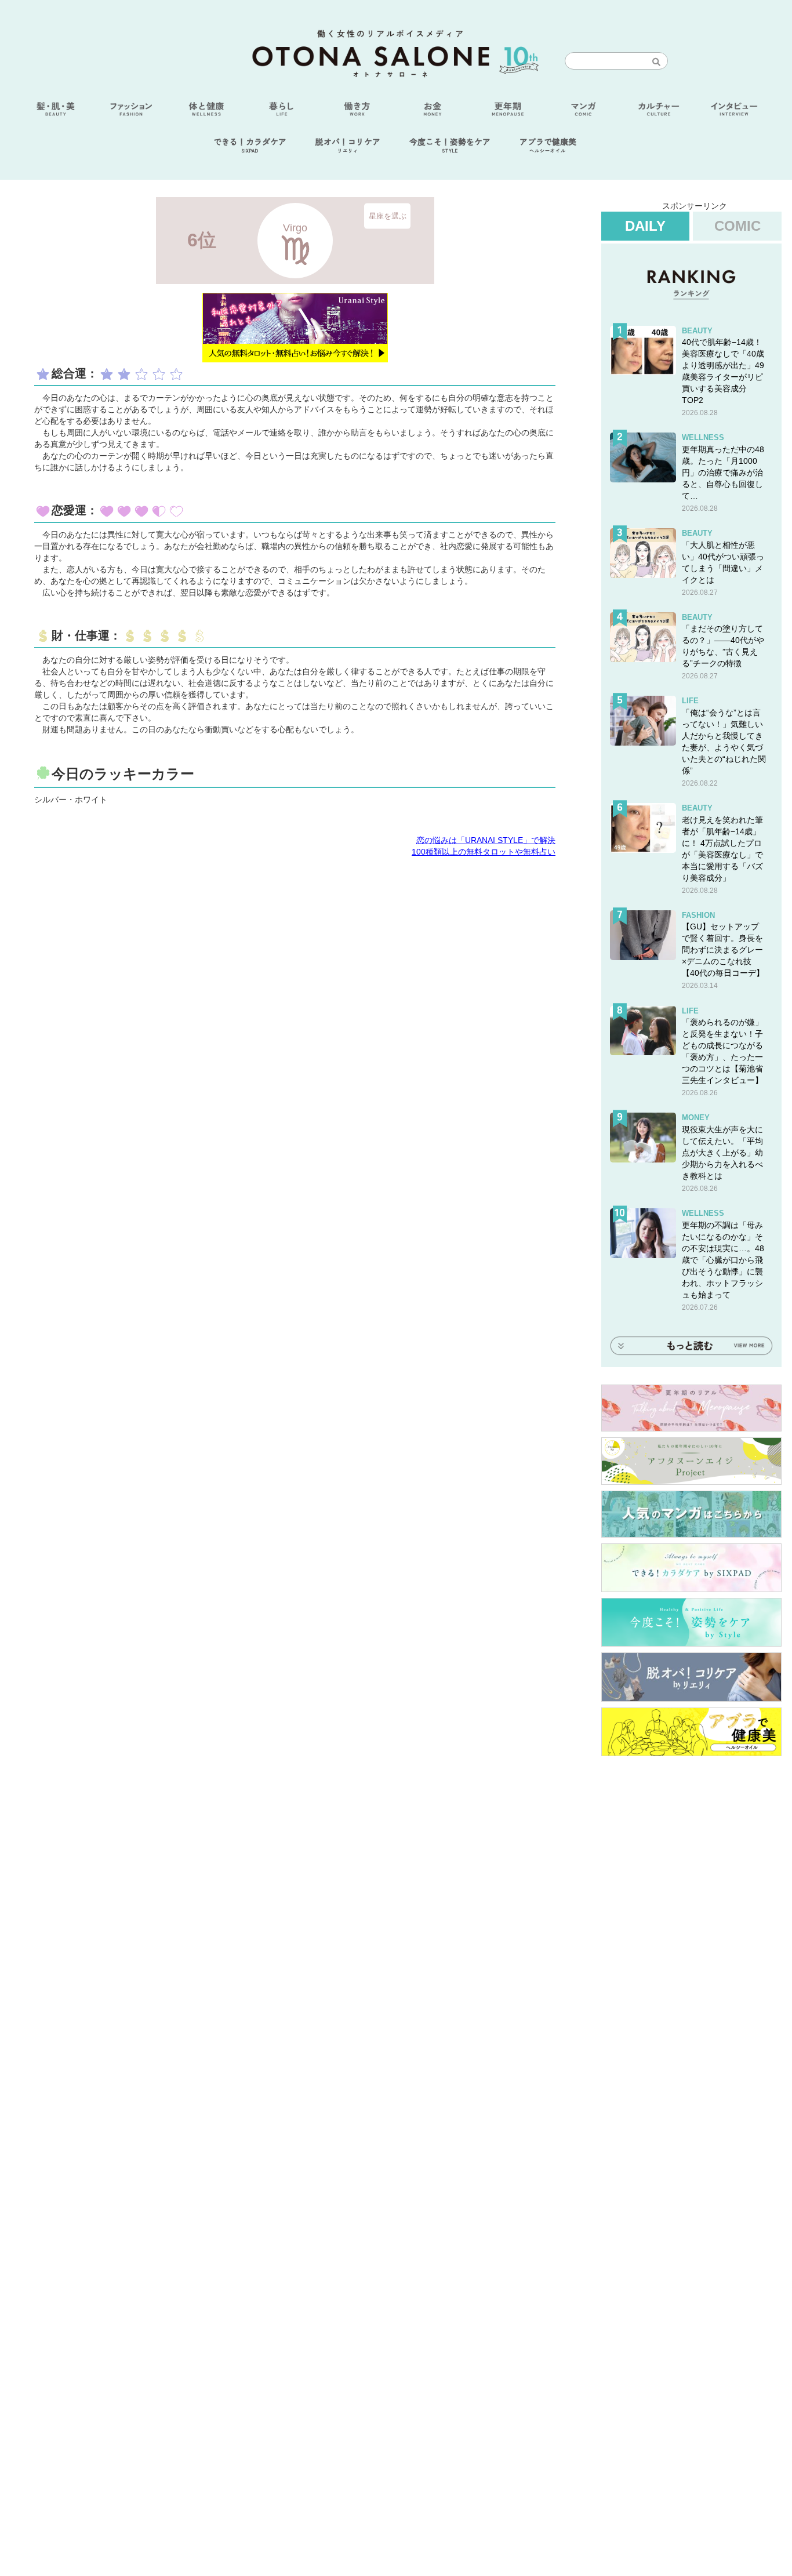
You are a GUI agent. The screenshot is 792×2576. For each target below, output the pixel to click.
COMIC (737, 226)
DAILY (645, 226)
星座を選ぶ (388, 215)
